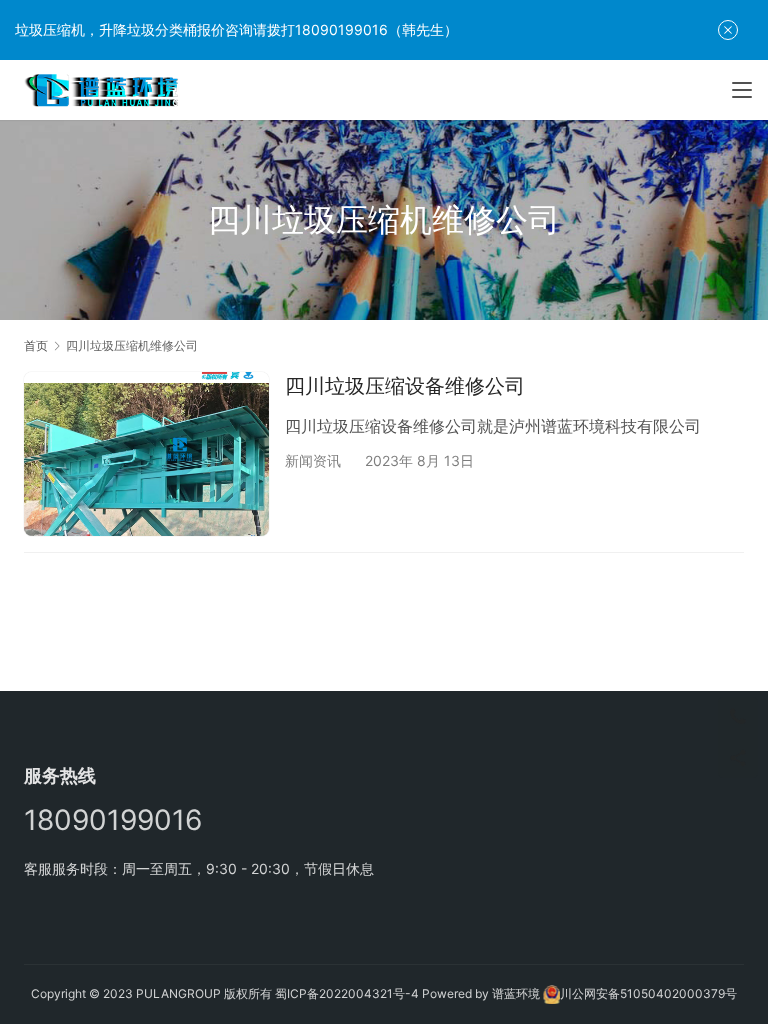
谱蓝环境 (516, 993)
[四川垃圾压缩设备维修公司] (146, 453)
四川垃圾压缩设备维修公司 (405, 386)
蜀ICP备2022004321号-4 (347, 993)
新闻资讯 (313, 460)
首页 (36, 345)
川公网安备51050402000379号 (648, 993)
